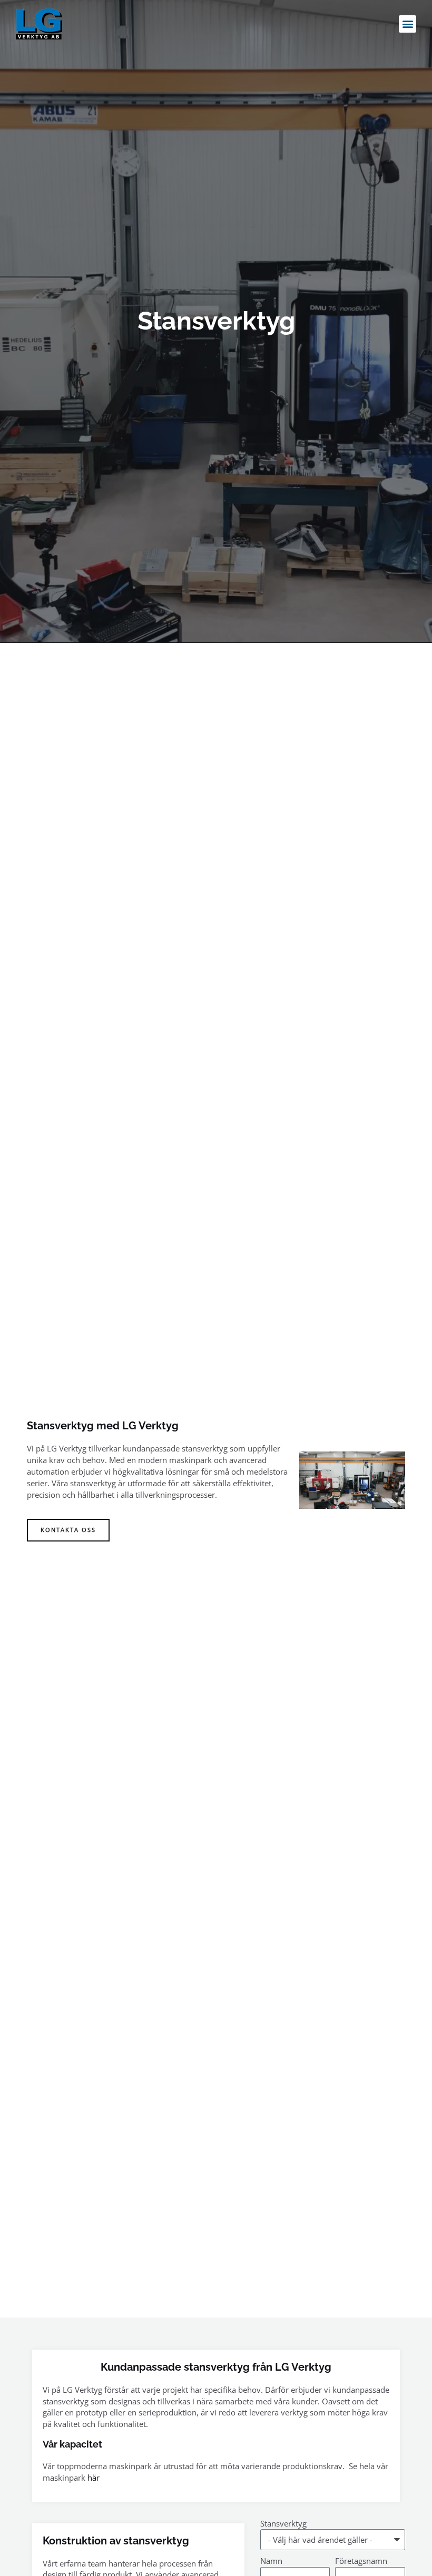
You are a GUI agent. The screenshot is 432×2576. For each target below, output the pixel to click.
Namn (271, 2561)
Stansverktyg (283, 2523)
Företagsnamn (361, 2561)
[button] (408, 24)
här (94, 2478)
